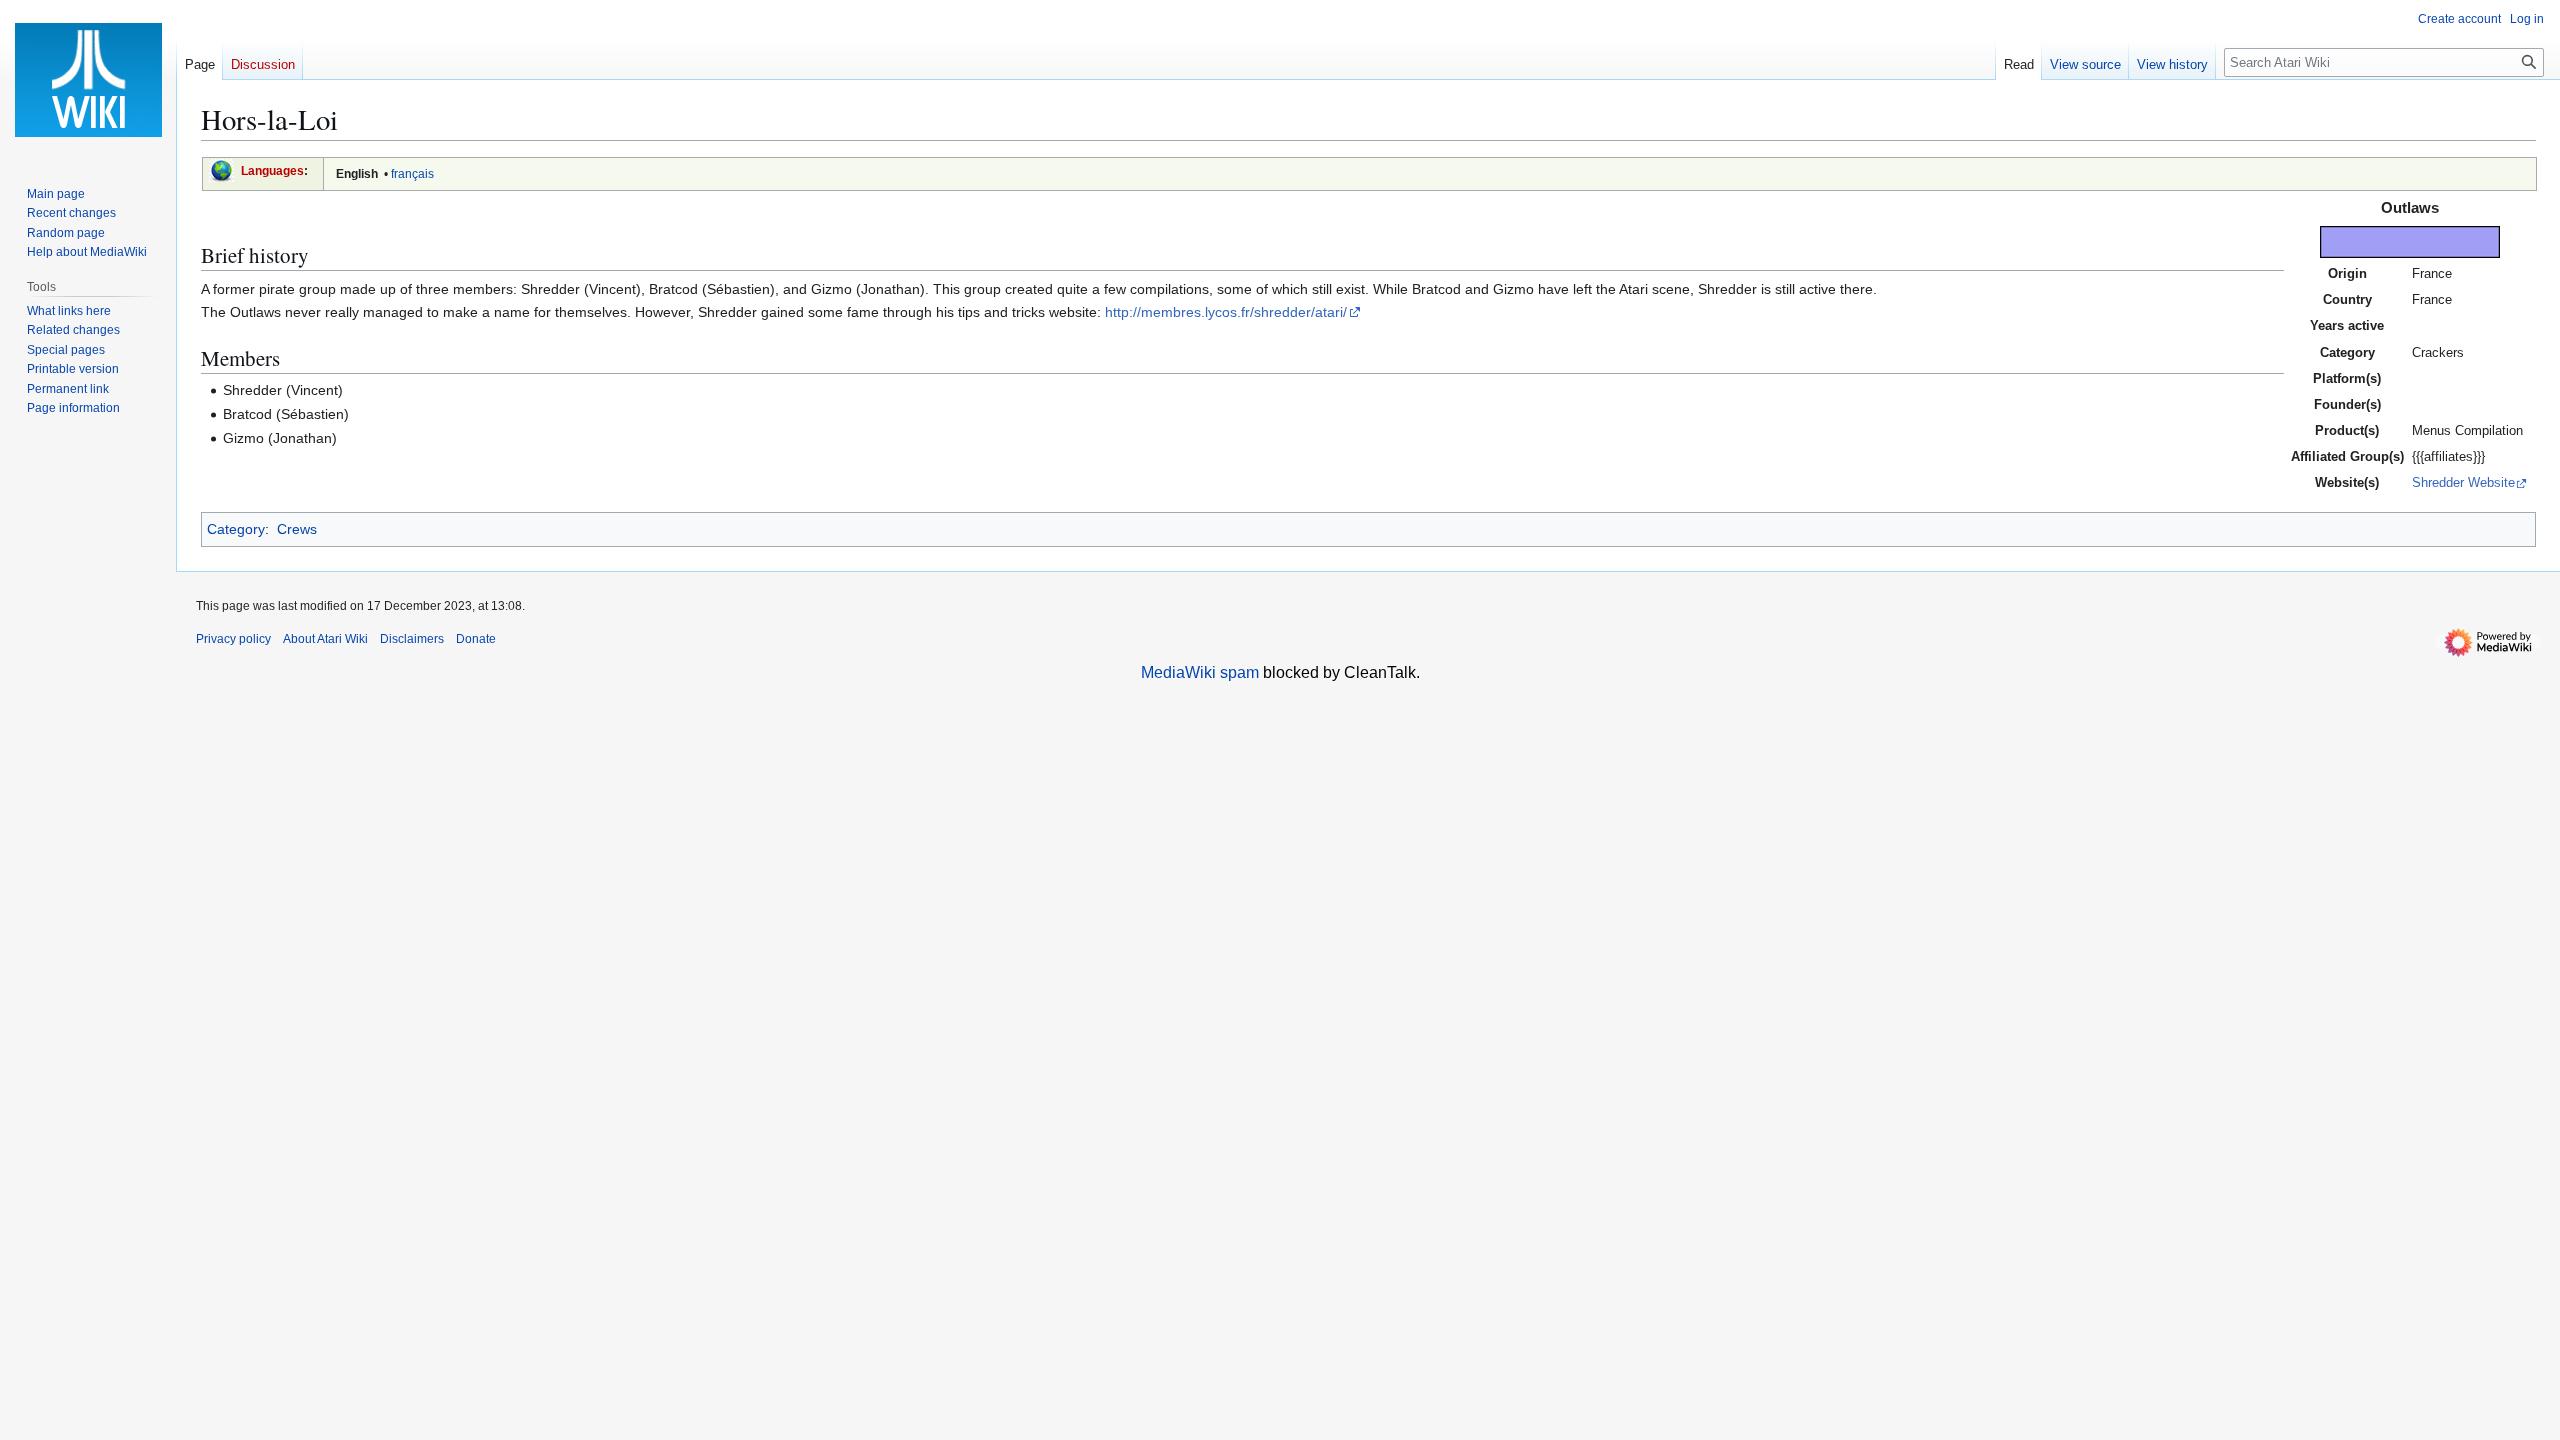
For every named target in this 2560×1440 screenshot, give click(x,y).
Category (236, 529)
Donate (476, 639)
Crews (297, 529)
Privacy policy (233, 639)
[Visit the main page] (88, 80)
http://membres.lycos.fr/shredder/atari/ (1226, 312)
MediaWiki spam (1200, 672)
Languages (272, 171)
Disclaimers (412, 639)
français (412, 174)
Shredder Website (2463, 483)
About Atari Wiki (325, 639)
